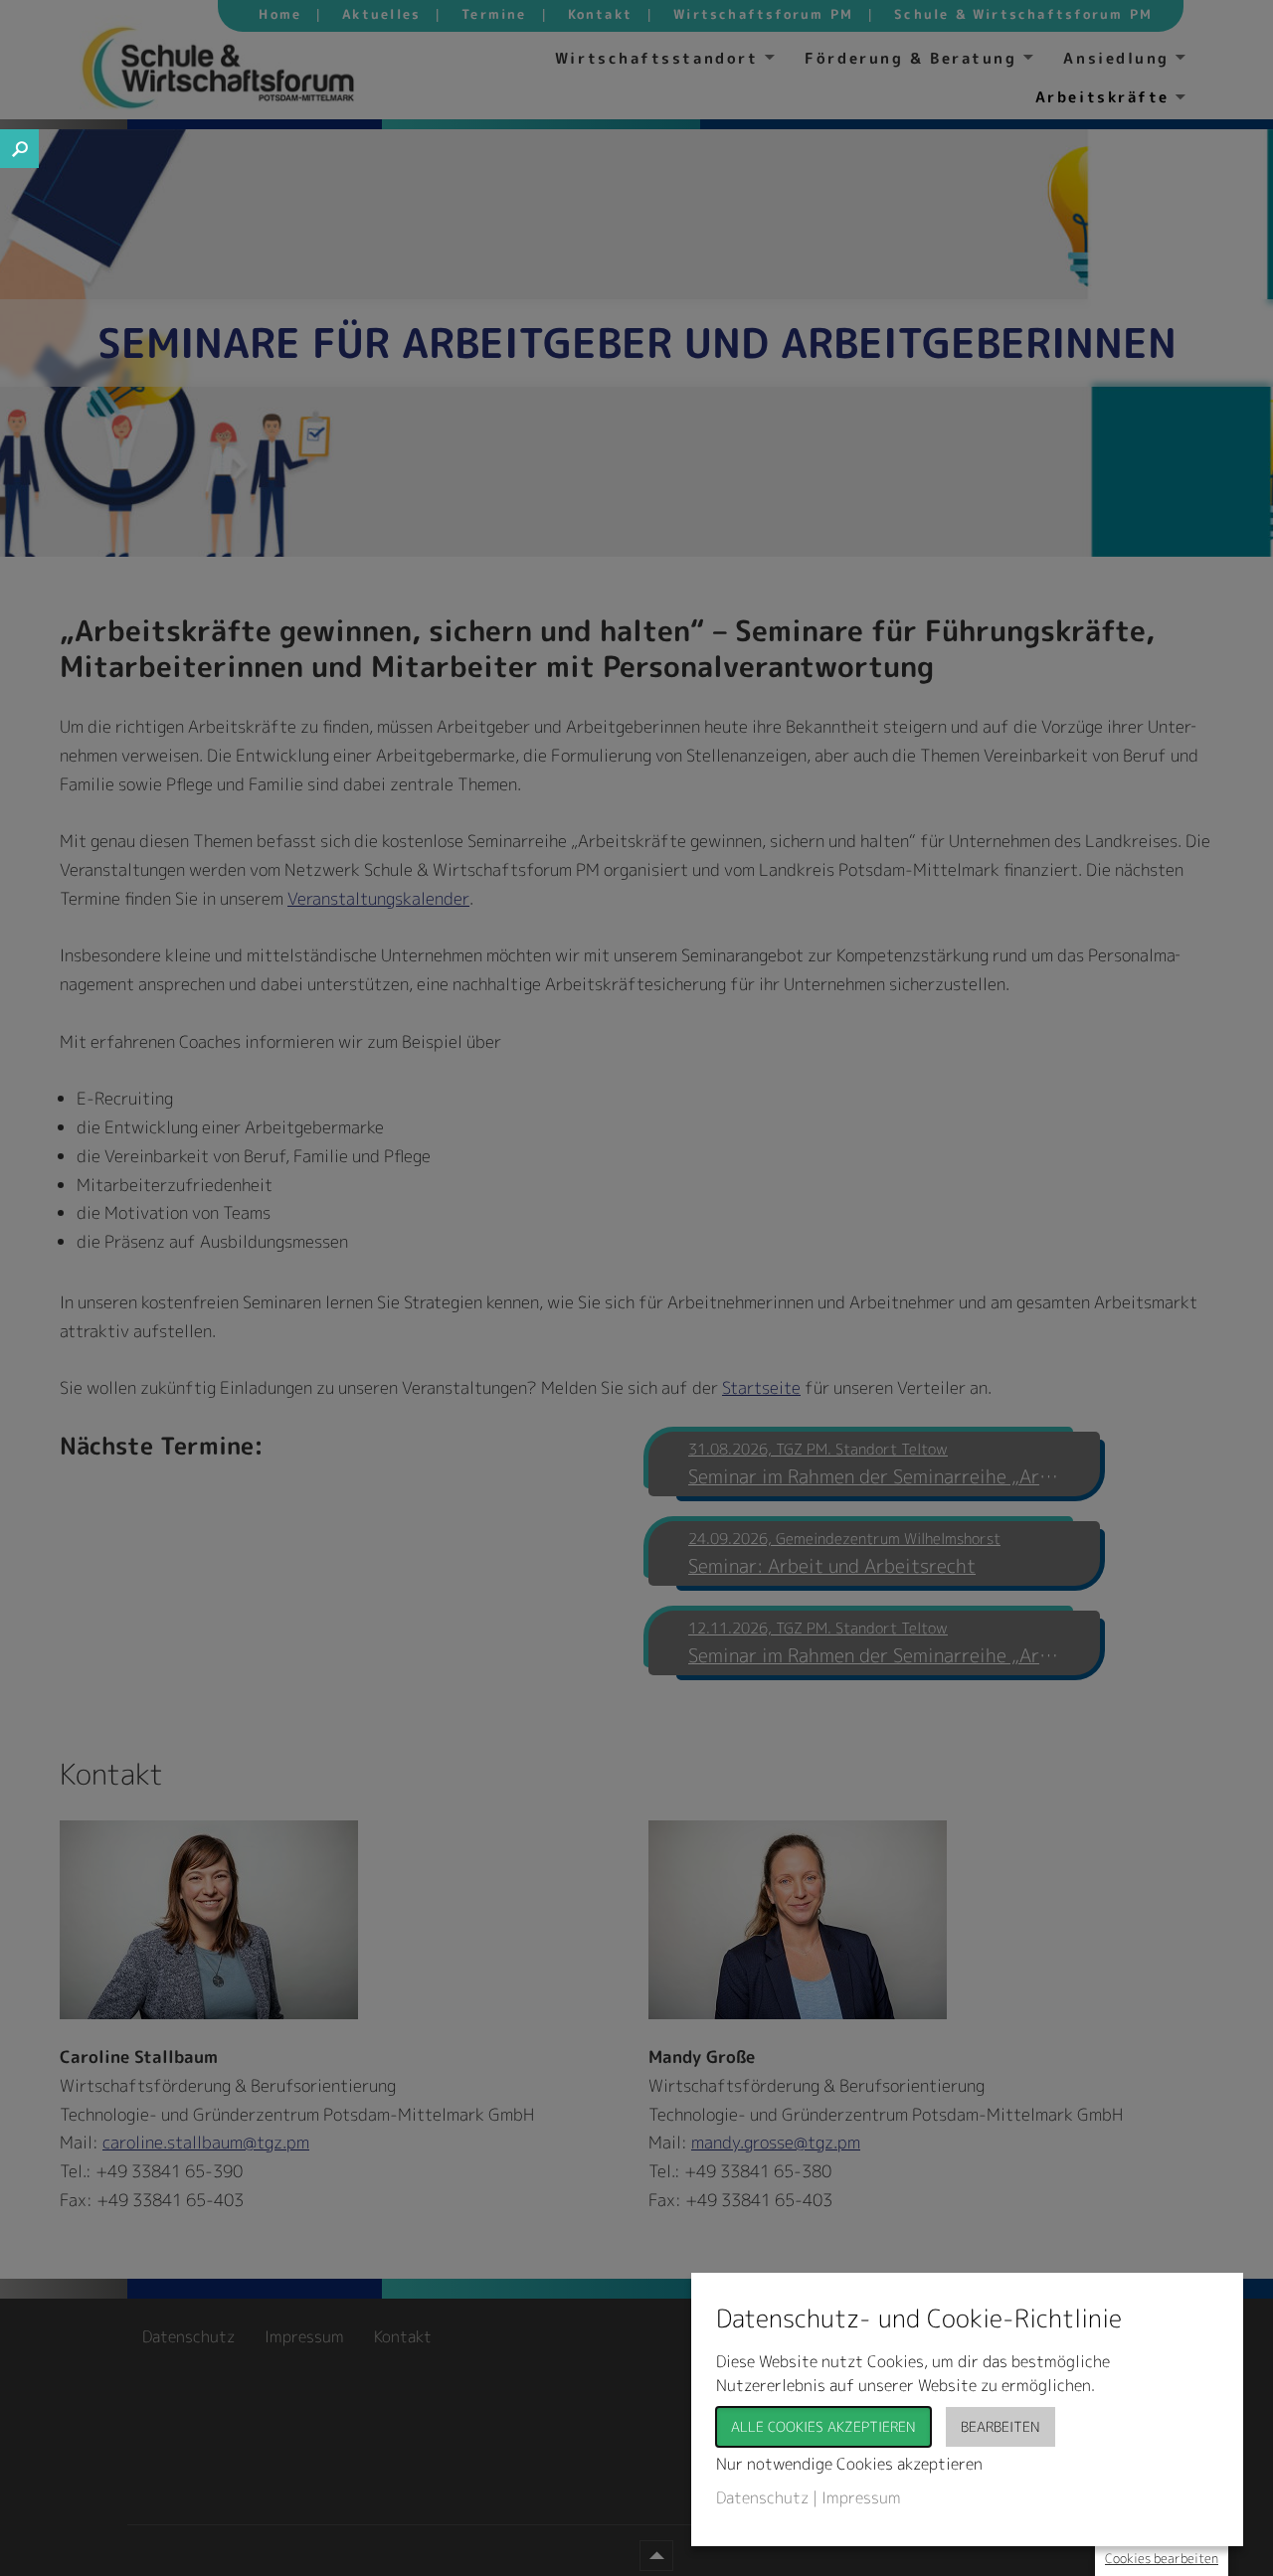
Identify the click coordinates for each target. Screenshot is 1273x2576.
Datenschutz (762, 2497)
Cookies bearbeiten (1162, 2558)
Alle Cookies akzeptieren (823, 2426)
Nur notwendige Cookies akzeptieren (849, 2464)
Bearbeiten (1000, 2426)
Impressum (861, 2497)
